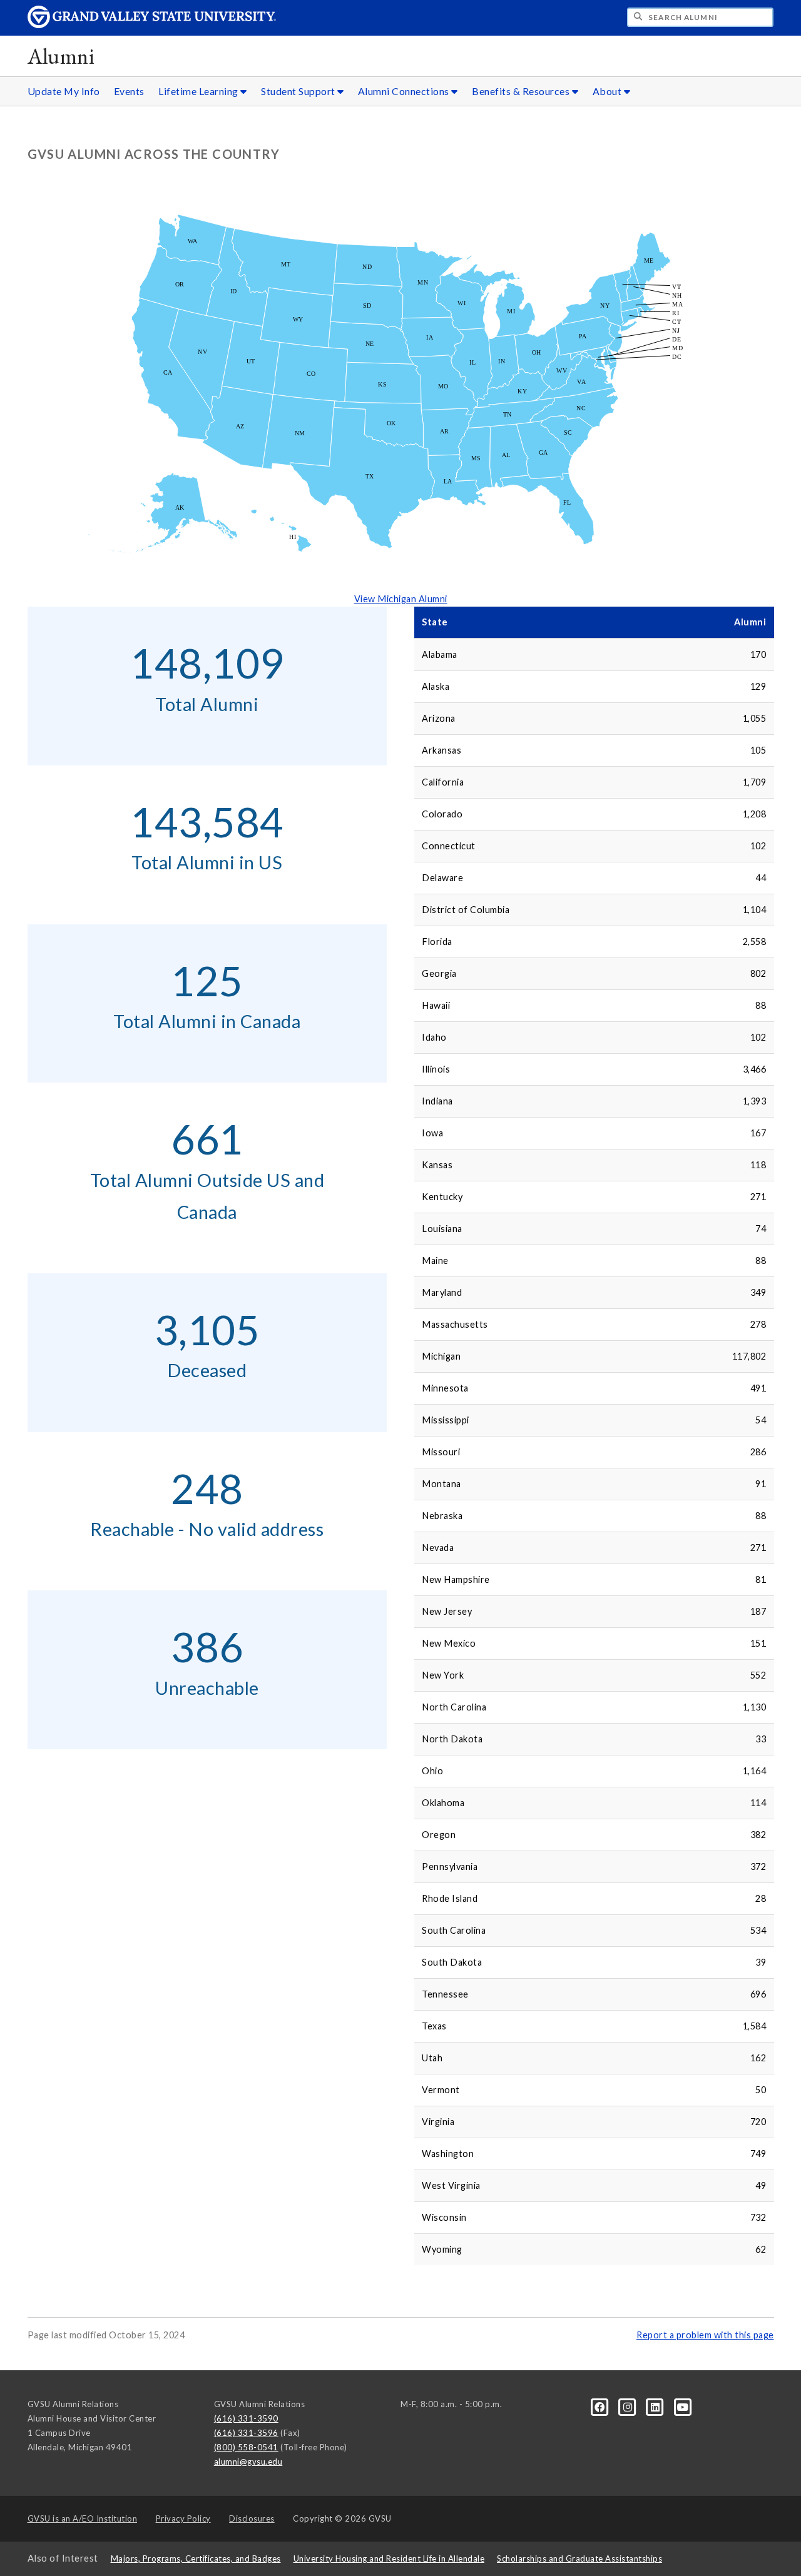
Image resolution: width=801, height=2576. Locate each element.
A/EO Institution (83, 2518)
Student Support (299, 91)
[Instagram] (629, 2407)
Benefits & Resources (522, 91)
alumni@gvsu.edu (248, 2462)
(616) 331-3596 (246, 2433)
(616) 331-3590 (246, 2418)
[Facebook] (601, 2407)
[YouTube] (683, 2407)
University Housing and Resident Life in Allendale (389, 2558)
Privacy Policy (183, 2518)
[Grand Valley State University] (152, 25)
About (608, 91)
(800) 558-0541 (246, 2447)
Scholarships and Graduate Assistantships (579, 2558)
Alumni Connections (405, 91)
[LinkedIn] (656, 2407)
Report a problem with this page (705, 2335)
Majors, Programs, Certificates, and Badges (196, 2558)
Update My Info (64, 91)
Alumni (61, 56)
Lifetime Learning (199, 91)
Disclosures (252, 2518)
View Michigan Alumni (401, 599)
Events (129, 91)
